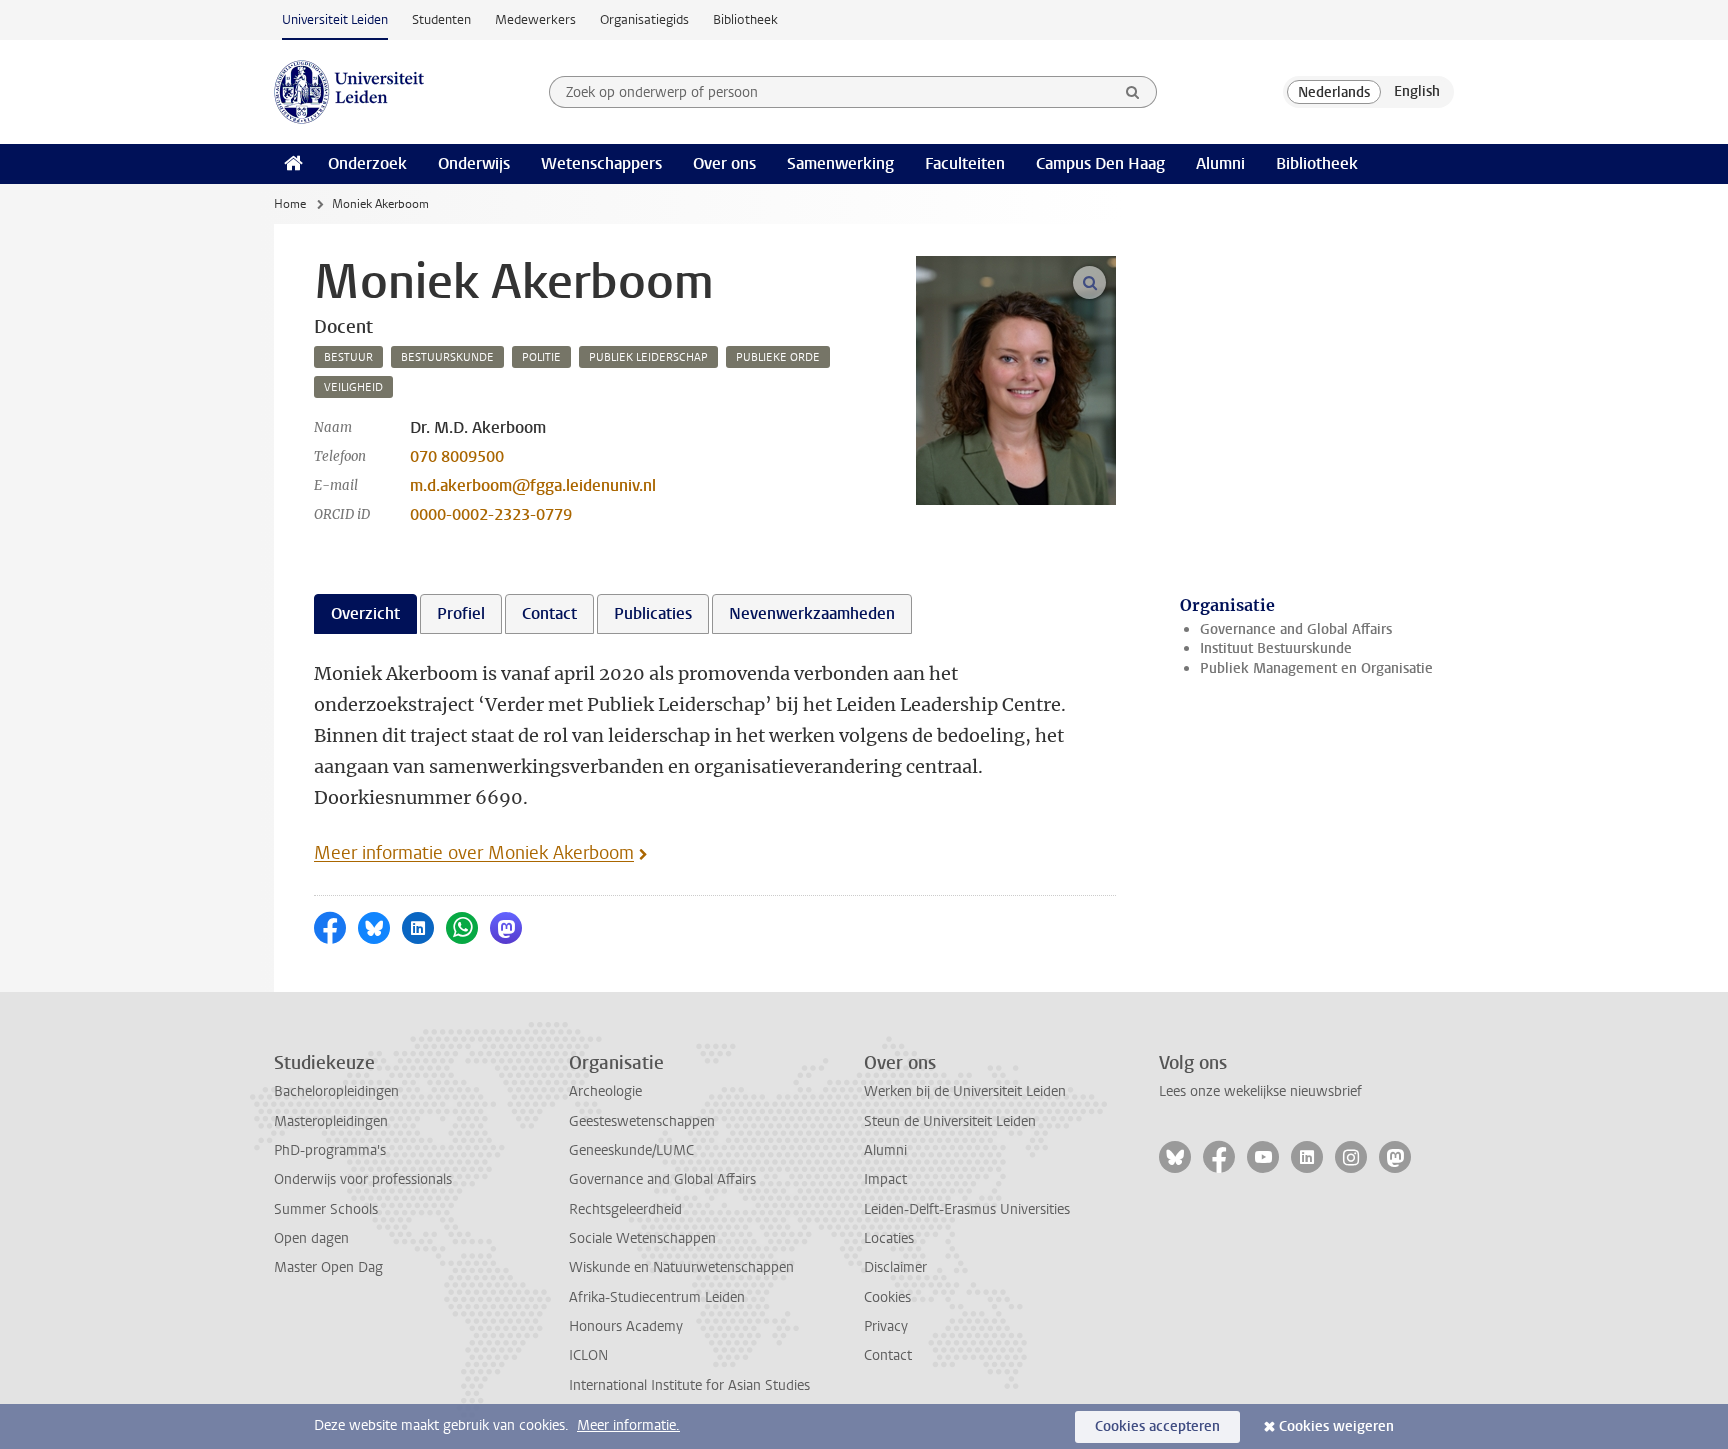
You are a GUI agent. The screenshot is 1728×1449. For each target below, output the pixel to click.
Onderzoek (367, 163)
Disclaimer (895, 1267)
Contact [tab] (549, 613)
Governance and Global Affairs (1296, 629)
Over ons (724, 163)
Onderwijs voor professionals (363, 1179)
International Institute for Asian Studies (689, 1385)
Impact (885, 1179)
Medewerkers (535, 19)
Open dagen (311, 1238)
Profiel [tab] (461, 613)
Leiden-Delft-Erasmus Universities (967, 1209)
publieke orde (778, 357)
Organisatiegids (644, 19)
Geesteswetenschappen (642, 1121)
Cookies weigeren (1336, 1426)
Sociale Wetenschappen (642, 1238)
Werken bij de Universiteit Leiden (965, 1091)
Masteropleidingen (331, 1121)
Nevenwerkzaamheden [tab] (812, 613)
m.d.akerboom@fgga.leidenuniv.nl (533, 485)
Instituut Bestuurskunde (1276, 648)
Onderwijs (474, 163)
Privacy (886, 1326)
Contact (888, 1355)
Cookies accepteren (1157, 1426)
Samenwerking (840, 163)
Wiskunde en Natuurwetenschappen (681, 1267)
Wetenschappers (601, 163)
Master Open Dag (328, 1267)
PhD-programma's (330, 1150)
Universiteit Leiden (335, 19)
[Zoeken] (1133, 92)
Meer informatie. (628, 1425)
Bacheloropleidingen (336, 1091)
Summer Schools (326, 1209)
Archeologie (605, 1091)
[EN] (1417, 92)
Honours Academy (626, 1326)
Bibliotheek (745, 19)
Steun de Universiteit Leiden (950, 1121)
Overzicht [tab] (365, 613)
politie (541, 357)
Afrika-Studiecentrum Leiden (657, 1297)
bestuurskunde (447, 357)
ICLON (588, 1355)
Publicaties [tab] (653, 613)
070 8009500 (457, 456)
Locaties (889, 1238)
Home (290, 204)
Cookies (887, 1297)
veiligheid (353, 387)
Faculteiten (965, 163)
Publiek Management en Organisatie (1316, 668)
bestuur (348, 357)
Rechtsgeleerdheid (625, 1209)
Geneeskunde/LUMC (631, 1150)
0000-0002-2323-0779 (491, 514)
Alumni (1220, 163)
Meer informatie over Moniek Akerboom (474, 853)
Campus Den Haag (1100, 163)
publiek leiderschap (648, 357)
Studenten (441, 19)
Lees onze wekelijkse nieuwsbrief (1260, 1091)
